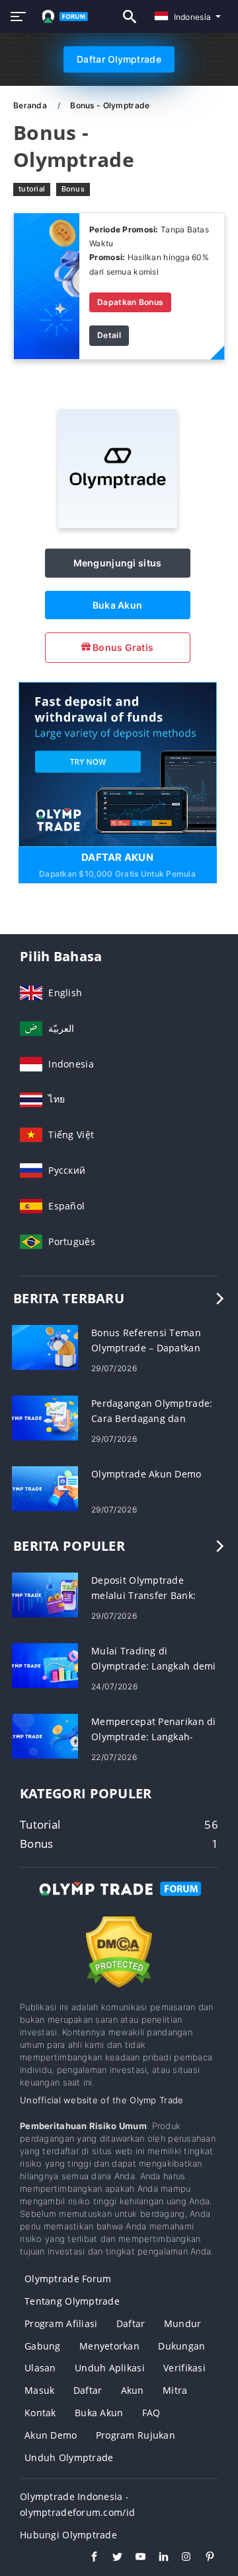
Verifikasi (184, 2368)
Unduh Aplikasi (110, 2368)
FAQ (151, 2413)
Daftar (131, 2323)
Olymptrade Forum (68, 2279)
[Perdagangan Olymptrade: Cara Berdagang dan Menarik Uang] (45, 1417)
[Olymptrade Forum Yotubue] (134, 2558)
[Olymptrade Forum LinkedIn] (157, 2558)
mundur (183, 2323)
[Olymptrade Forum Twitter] (111, 2558)
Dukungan (181, 2346)
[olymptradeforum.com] (62, 17)
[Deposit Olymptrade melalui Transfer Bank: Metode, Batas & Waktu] (45, 1594)
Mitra (175, 2390)
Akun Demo (51, 2435)
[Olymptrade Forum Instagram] (180, 2558)
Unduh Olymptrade (69, 2457)
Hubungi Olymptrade (68, 2535)
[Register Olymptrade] (118, 763)
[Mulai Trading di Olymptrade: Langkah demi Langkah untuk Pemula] (45, 1665)
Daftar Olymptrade (119, 59)
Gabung (43, 2346)
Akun (133, 2390)
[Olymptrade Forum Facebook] (88, 2558)
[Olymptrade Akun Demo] (45, 1488)
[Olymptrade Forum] (119, 1901)
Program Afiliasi (61, 2323)
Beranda (31, 105)
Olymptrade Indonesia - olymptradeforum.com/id (77, 2504)
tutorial (32, 189)
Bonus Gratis (122, 647)
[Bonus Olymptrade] (47, 285)
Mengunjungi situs (118, 563)
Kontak (40, 2413)
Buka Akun (118, 605)
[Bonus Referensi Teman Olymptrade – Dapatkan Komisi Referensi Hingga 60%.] (45, 1346)
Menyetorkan (109, 2346)
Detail (109, 335)
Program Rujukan (136, 2435)
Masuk (39, 2390)
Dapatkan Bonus (130, 302)
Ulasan (40, 2368)
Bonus (73, 189)
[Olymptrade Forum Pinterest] (203, 2558)
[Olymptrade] (118, 525)
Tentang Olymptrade (72, 2301)
